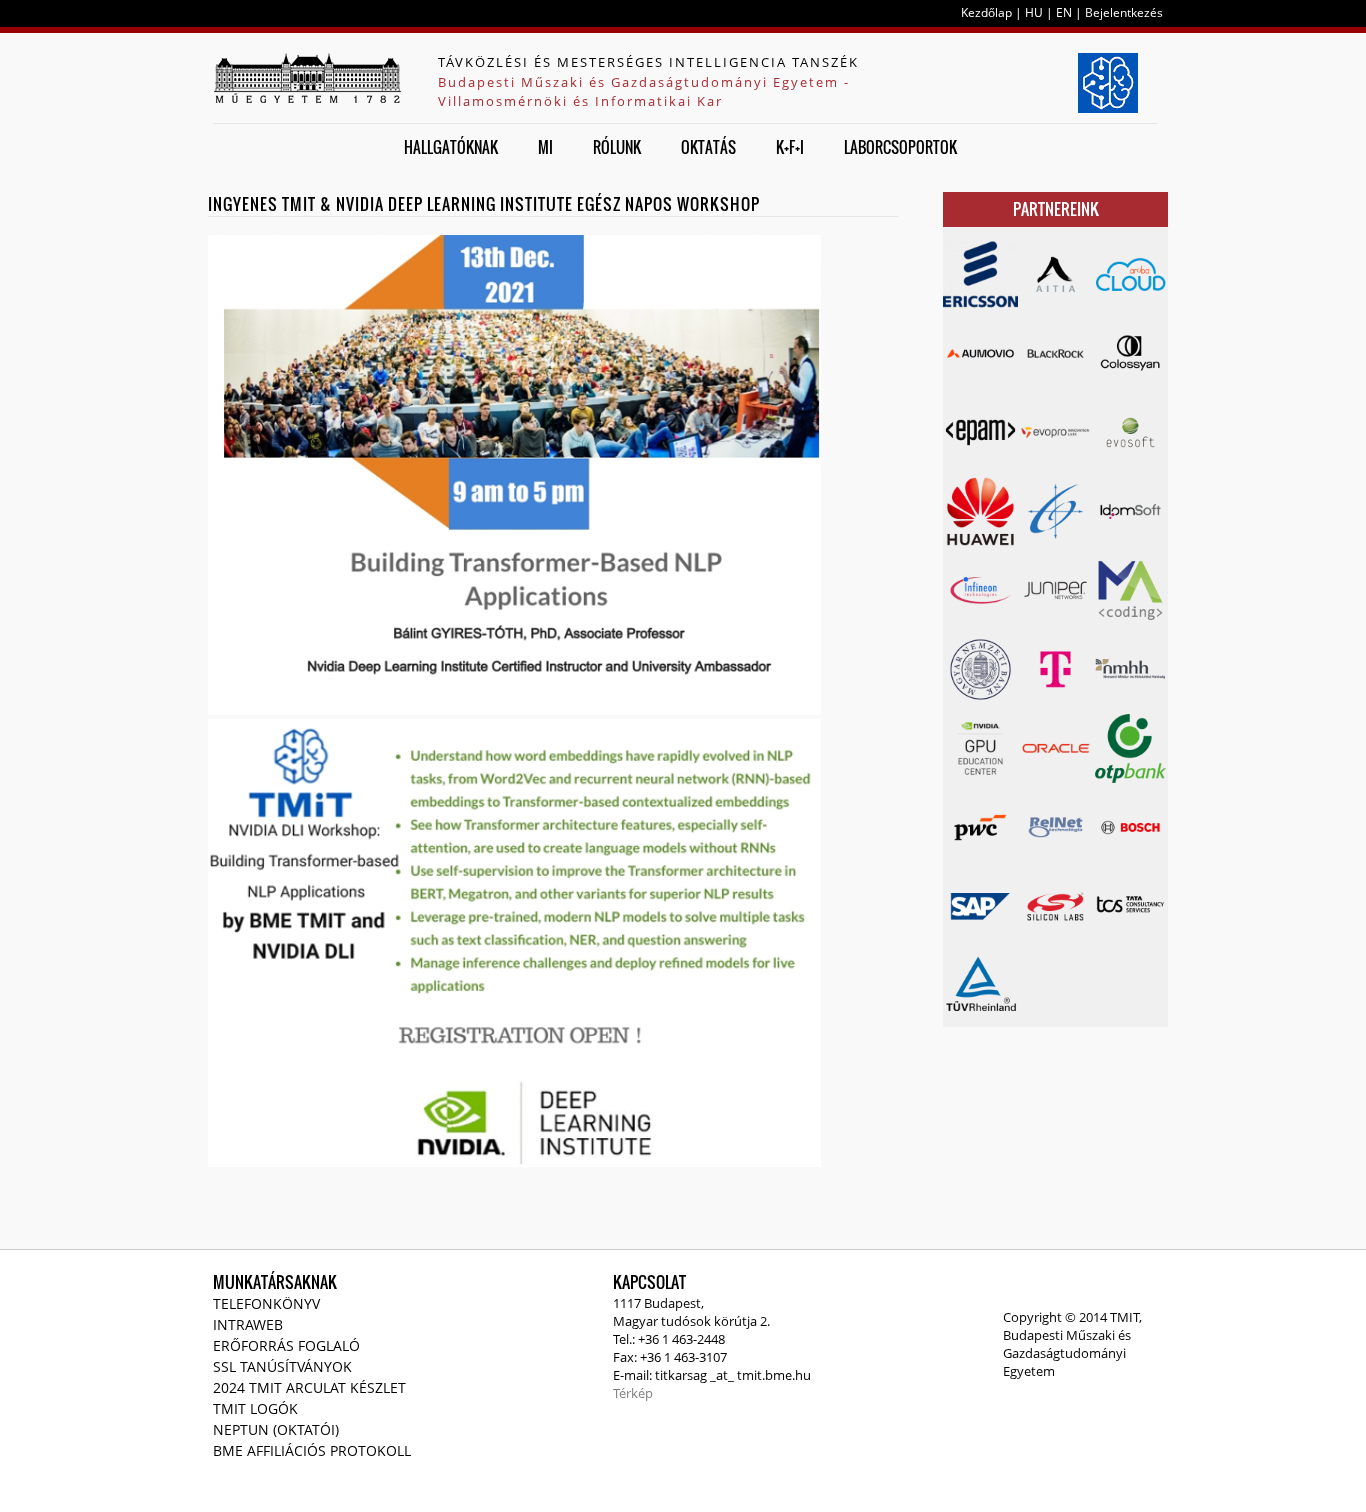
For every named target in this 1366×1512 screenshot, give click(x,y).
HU (1034, 12)
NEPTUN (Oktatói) (276, 1429)
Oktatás (708, 147)
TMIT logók (255, 1408)
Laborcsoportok (900, 147)
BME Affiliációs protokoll (312, 1450)
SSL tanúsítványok (282, 1366)
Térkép (633, 1393)
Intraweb (248, 1324)
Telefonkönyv (266, 1303)
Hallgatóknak (451, 147)
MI (545, 147)
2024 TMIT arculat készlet (309, 1387)
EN (1064, 12)
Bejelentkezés (1124, 12)
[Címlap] (307, 78)
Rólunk (617, 147)
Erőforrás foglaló (286, 1345)
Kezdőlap (986, 12)
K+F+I (790, 147)
